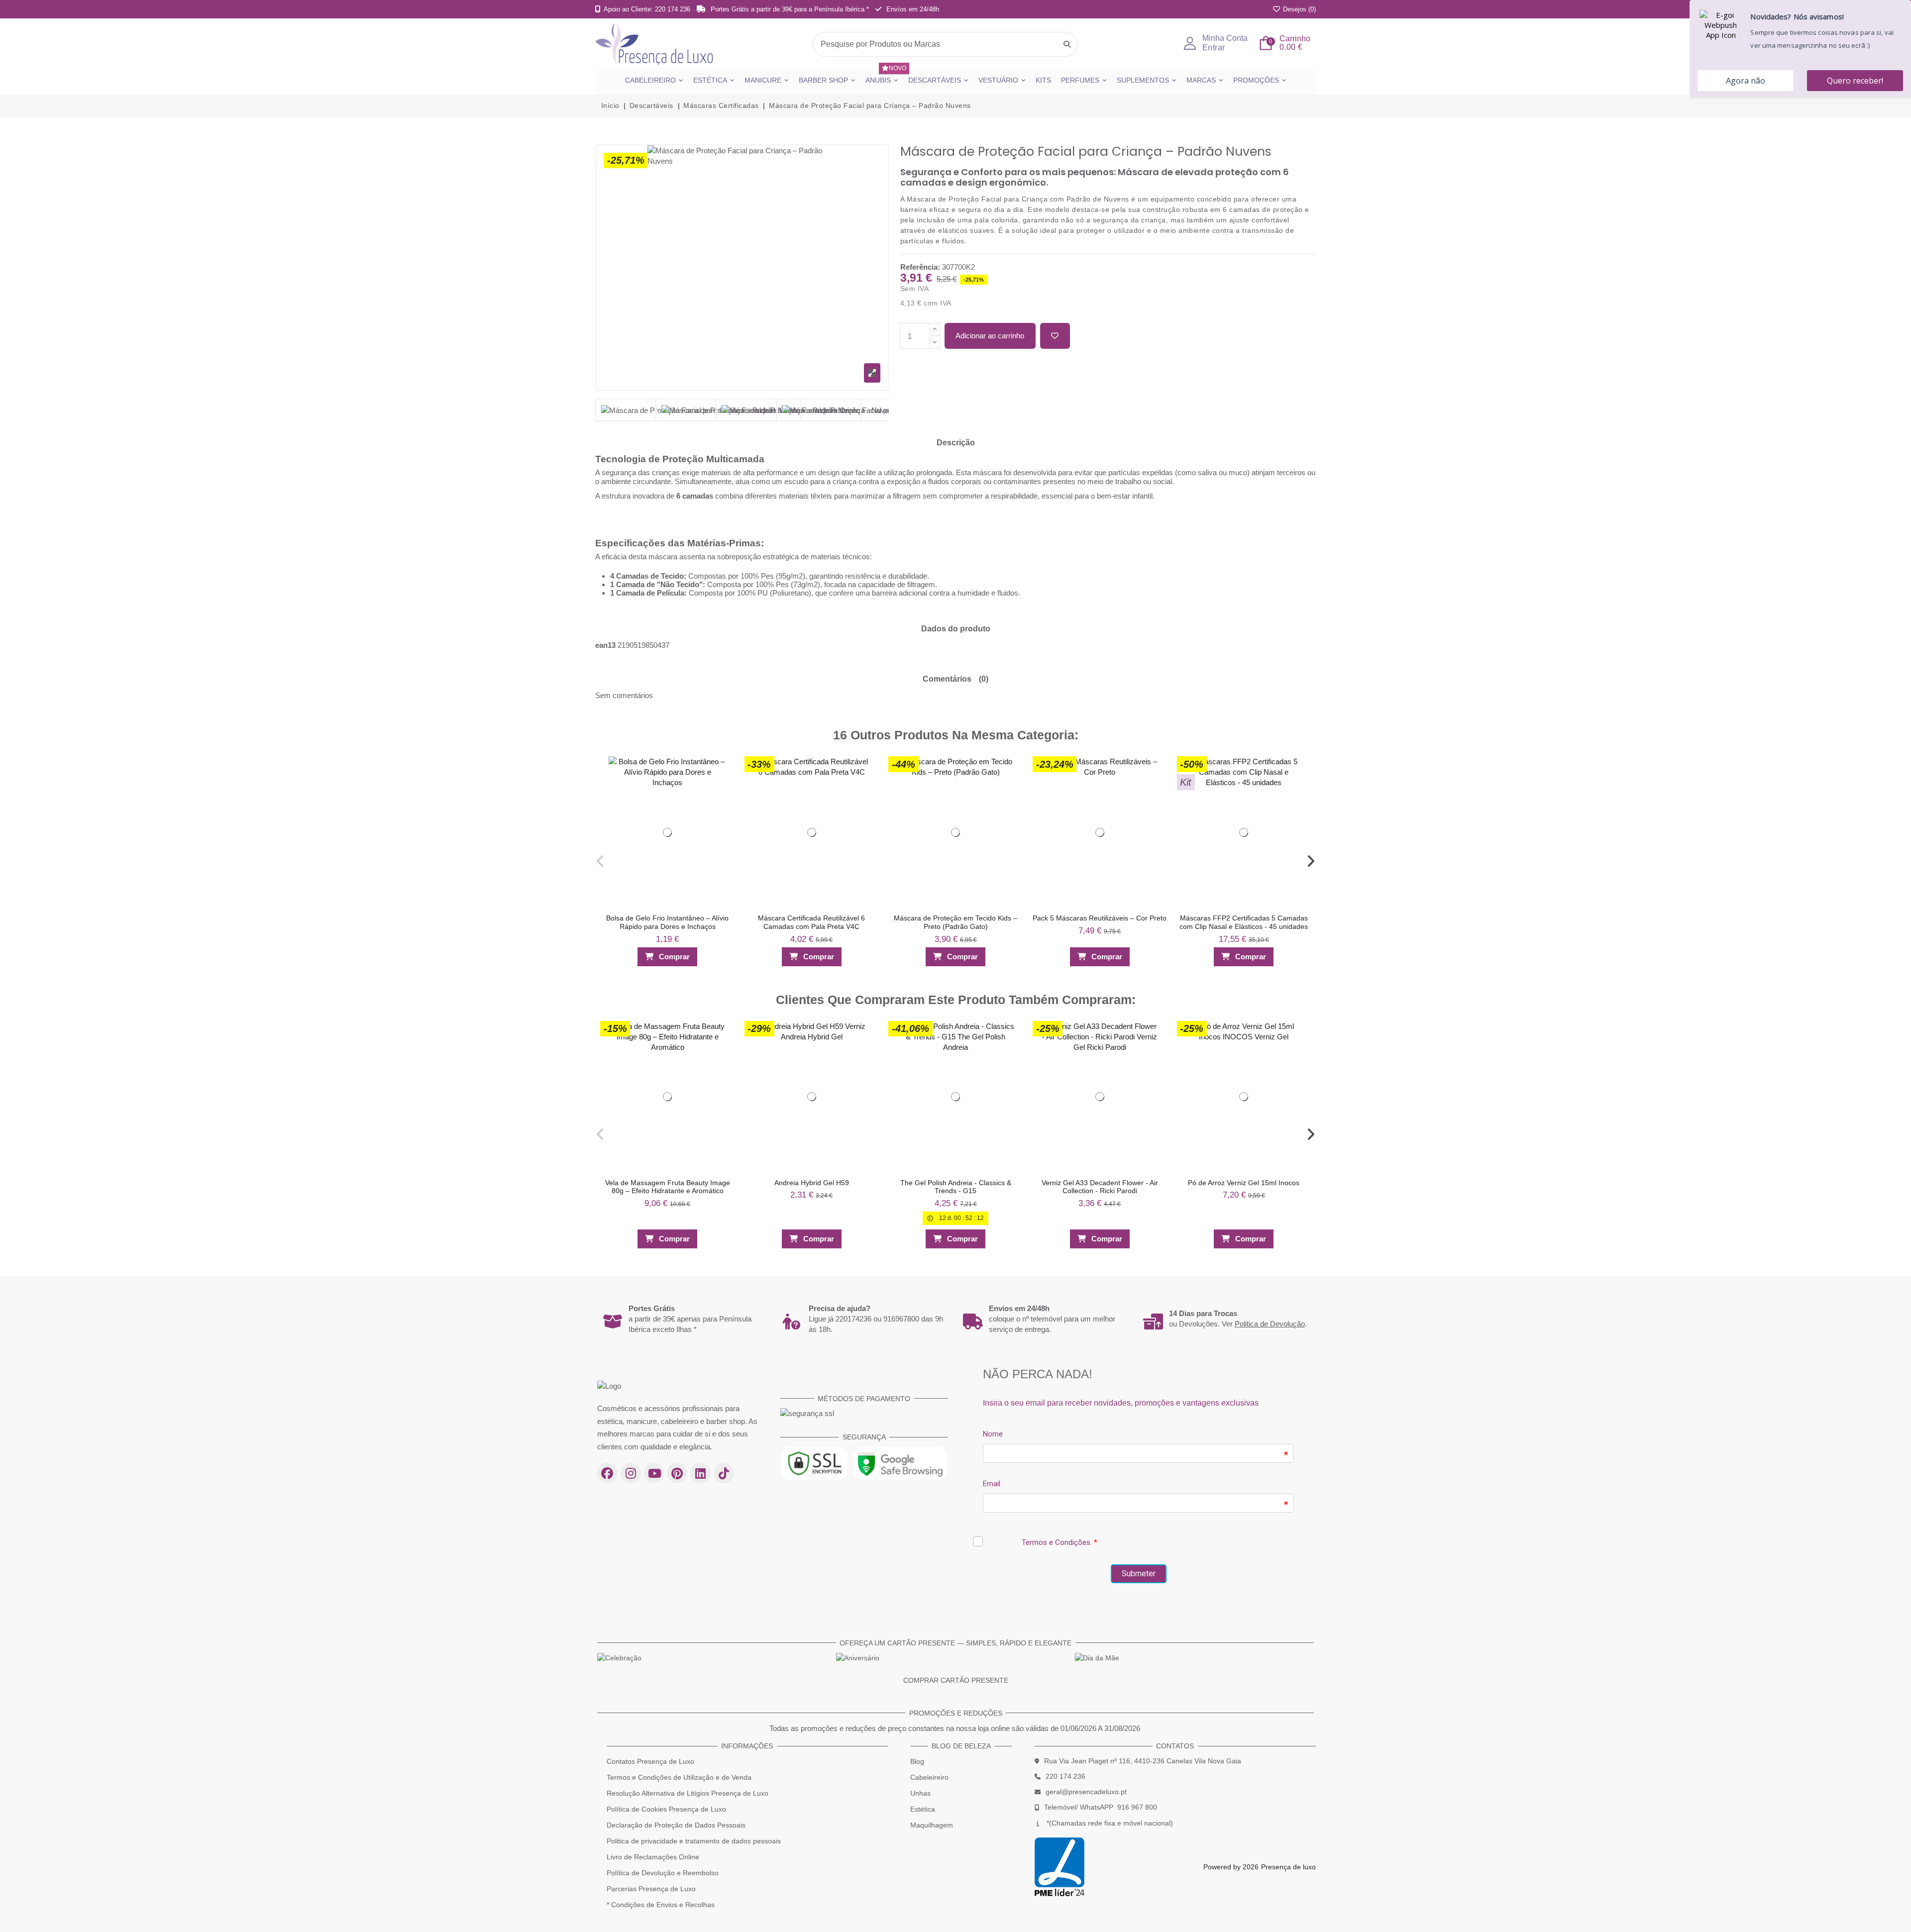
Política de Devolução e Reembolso (663, 1873)
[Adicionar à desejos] (1055, 336)
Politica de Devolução (1270, 1324)
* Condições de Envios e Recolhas (661, 1905)
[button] (600, 861)
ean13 (605, 645)
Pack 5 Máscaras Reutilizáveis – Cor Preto (1100, 918)
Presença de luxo (1288, 1867)
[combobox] (945, 44)
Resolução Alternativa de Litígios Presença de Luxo (688, 1793)
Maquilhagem (932, 1825)
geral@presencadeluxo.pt (1086, 1792)
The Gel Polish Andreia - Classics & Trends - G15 (956, 1187)
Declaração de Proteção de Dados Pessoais (676, 1825)
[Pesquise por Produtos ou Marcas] (1067, 44)
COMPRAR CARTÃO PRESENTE (956, 1680)
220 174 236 (1065, 1776)
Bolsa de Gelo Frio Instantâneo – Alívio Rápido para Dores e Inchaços (667, 922)
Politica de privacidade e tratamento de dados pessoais (694, 1841)
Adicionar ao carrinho (990, 336)
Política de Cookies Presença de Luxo (666, 1809)
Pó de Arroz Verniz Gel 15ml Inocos (1244, 1183)
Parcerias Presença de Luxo (651, 1889)
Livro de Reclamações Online (653, 1857)
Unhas (920, 1793)
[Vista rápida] (723, 786)
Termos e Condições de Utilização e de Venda (679, 1777)
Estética (923, 1809)
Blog (917, 1761)
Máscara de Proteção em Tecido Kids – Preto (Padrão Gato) (955, 922)
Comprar (674, 957)
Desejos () (1298, 9)
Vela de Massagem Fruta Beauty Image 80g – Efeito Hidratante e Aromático (668, 1187)
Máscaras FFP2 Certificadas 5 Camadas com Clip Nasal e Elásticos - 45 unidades (1244, 922)
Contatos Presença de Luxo (650, 1761)
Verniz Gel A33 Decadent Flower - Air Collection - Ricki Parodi (1100, 1187)
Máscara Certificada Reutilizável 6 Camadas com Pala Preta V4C (811, 922)
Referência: (920, 267)
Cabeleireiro (929, 1777)
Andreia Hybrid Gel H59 (812, 1183)
